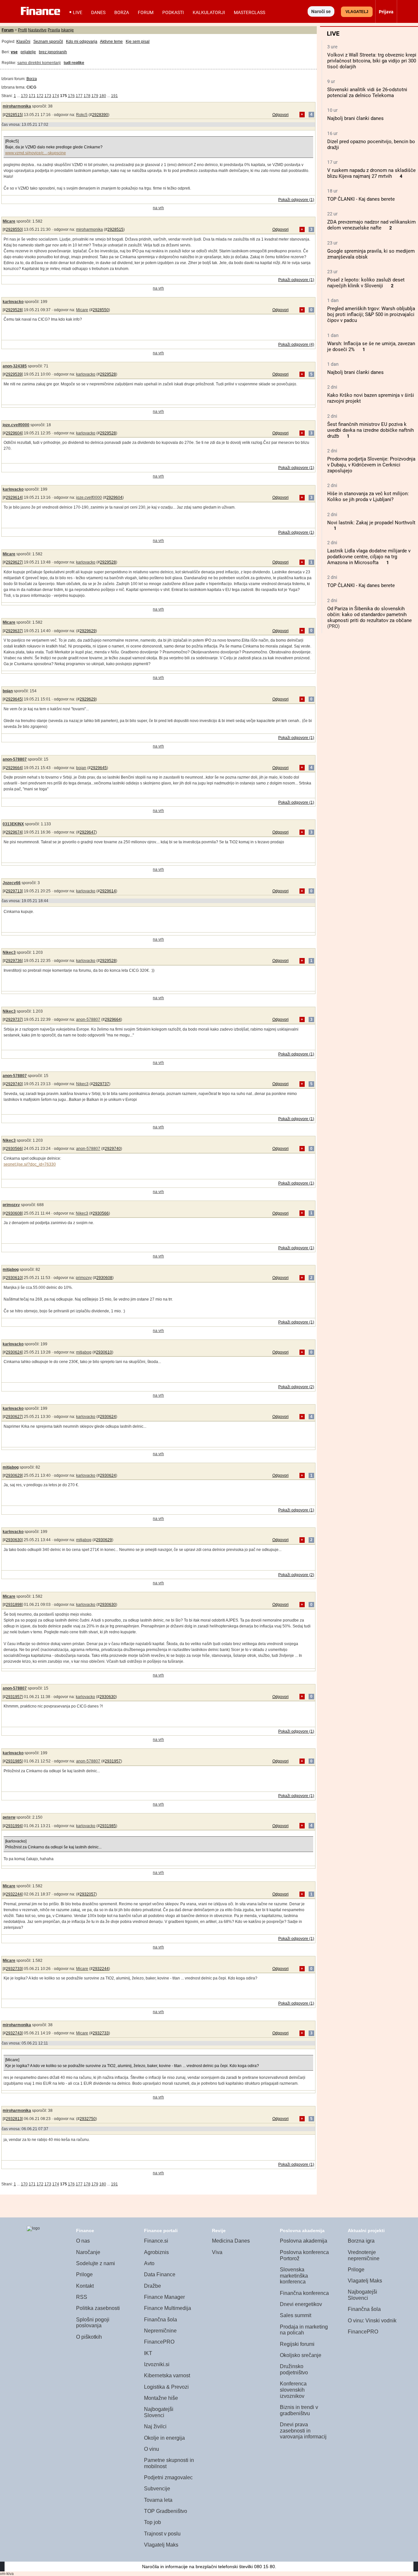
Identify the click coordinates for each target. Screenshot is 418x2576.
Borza (122, 12)
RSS (82, 2297)
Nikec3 (9, 952)
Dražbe (153, 2286)
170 (24, 96)
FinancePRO (159, 2342)
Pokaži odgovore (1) (296, 200)
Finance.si (156, 2241)
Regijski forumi (297, 2344)
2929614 (14, 497)
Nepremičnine (160, 2331)
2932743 (14, 2033)
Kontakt (85, 2286)
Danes (98, 12)
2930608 (14, 1213)
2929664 (14, 768)
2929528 (14, 310)
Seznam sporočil (48, 42)
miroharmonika (17, 106)
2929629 (88, 631)
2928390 (100, 115)
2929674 (14, 832)
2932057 (88, 1894)
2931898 (14, 1605)
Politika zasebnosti (98, 2308)
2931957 (14, 1697)
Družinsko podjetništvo (294, 2369)
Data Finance (160, 2274)
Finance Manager (164, 2297)
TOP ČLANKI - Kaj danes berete (361, 199)
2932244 (14, 1894)
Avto (149, 2263)
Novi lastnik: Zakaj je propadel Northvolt (371, 523)
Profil (23, 30)
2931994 (14, 1826)
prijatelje (28, 52)
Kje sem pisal (138, 42)
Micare (9, 221)
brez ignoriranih (53, 52)
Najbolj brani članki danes (355, 118)
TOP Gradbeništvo (166, 2511)
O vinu (152, 2449)
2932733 (14, 1969)
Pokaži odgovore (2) (296, 1387)
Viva (217, 2252)
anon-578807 (15, 759)
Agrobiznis (156, 2252)
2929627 (14, 562)
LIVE (78, 12)
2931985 (14, 1761)
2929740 (14, 1084)
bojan (8, 691)
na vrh (158, 208)
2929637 (14, 631)
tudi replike (74, 63)
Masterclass (249, 12)
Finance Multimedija (168, 2308)
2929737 (14, 1019)
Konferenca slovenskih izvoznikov (293, 2390)
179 (95, 96)
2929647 (88, 832)
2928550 (14, 229)
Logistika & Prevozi (166, 2387)
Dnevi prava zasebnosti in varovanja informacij (303, 2431)
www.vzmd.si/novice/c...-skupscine (36, 153)
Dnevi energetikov (301, 2304)
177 (79, 96)
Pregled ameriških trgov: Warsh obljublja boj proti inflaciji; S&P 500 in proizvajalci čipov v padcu (371, 314)
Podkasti (173, 12)
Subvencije (157, 2489)
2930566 (14, 1149)
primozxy (11, 1205)
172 (40, 96)
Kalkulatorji (209, 12)
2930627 (14, 1417)
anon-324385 (15, 366)
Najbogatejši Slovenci (159, 2412)
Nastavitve (37, 30)
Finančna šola (161, 2320)
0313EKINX (13, 824)
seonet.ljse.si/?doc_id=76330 (30, 1164)
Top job (153, 2522)
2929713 (14, 891)
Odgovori (281, 115)
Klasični (23, 42)
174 (56, 96)
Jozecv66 (12, 883)
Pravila (54, 30)
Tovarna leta (158, 2500)
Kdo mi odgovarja (82, 42)
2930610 (14, 1278)
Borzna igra (361, 2241)
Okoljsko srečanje (301, 2355)
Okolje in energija (164, 2438)
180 (103, 96)
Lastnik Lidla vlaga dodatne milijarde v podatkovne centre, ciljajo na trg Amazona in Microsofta (369, 557)
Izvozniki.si (157, 2364)
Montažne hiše (161, 2398)
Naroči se (321, 11)
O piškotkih (89, 2337)
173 (48, 96)
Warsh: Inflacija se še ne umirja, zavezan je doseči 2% (371, 346)
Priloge (84, 2274)
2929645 (14, 699)
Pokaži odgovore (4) (296, 345)
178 (87, 96)
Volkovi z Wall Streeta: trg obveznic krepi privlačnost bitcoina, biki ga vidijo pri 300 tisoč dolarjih (372, 61)
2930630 (14, 1540)
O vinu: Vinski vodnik (372, 2321)
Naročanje (88, 2252)
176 (71, 96)
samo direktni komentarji (39, 63)
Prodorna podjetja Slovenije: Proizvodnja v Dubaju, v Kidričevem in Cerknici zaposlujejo (371, 465)
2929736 (14, 961)
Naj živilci (155, 2426)
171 (32, 96)
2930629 (14, 1475)
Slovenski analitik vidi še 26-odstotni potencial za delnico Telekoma (367, 93)
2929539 (14, 374)
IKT (148, 2353)
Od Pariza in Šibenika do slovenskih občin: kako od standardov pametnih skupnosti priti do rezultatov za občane (370, 615)
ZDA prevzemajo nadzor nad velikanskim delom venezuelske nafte (371, 225)
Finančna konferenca (304, 2293)
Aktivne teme (111, 42)
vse (14, 52)
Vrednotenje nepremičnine (364, 2255)
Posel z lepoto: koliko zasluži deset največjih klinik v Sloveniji (366, 283)
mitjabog (11, 1270)
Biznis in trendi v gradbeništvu (299, 2410)
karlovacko (13, 302)
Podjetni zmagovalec (168, 2477)
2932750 (88, 2119)
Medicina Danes (231, 2241)
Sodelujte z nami (96, 2263)
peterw (9, 1817)
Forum (146, 12)
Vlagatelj (357, 12)
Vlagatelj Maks (161, 2545)
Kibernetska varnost (167, 2375)
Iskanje (67, 30)
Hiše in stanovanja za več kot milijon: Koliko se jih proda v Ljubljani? (368, 497)
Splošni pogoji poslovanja (93, 2323)
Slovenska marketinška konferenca (294, 2276)
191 (114, 96)
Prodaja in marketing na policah (304, 2330)
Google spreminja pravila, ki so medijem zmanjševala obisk (371, 254)
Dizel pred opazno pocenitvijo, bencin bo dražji (371, 144)
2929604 (14, 433)
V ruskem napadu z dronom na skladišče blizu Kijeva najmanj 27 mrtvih (371, 173)
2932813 (14, 2119)
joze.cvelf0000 (16, 425)
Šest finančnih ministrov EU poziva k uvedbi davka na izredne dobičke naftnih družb (370, 430)
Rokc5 (82, 115)
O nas (83, 2241)
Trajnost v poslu (162, 2534)
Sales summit (296, 2315)
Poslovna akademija (304, 2241)
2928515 (14, 115)
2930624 (14, 1352)
